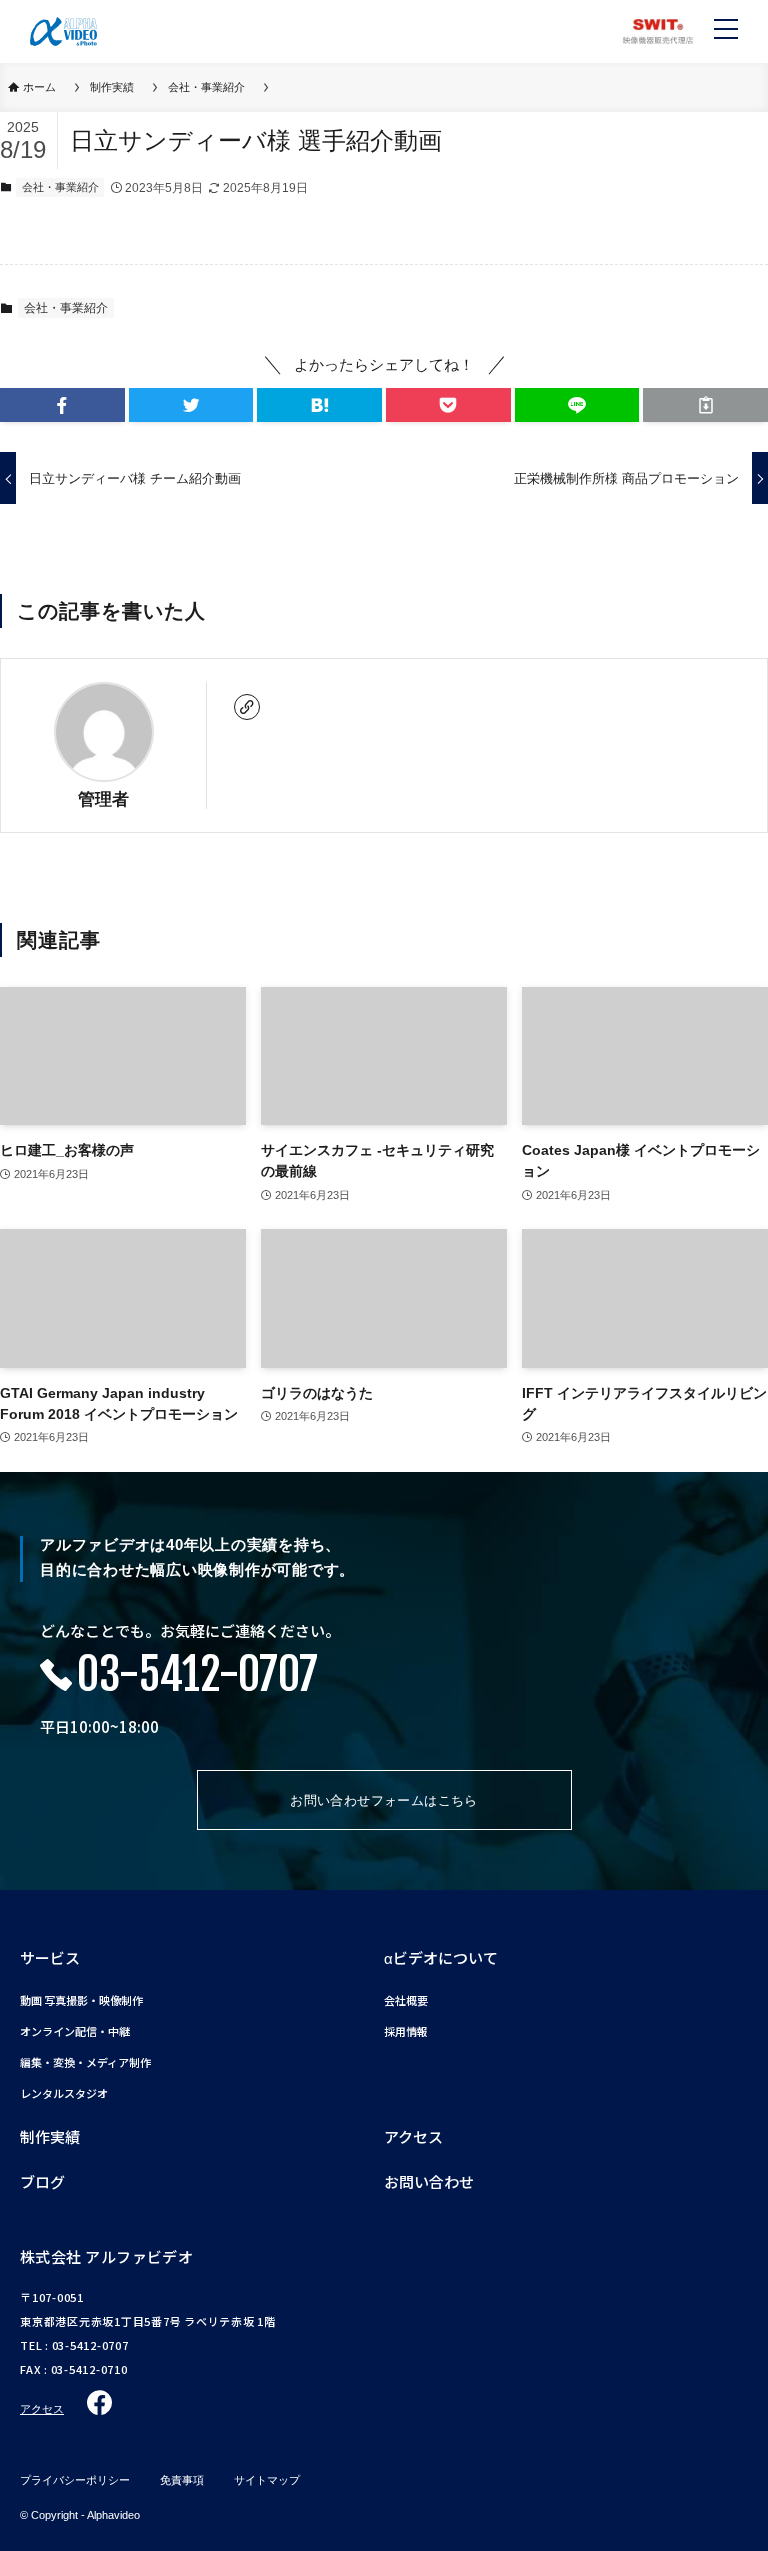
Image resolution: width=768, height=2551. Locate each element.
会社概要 (406, 2000)
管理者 (103, 799)
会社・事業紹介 (60, 187)
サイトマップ (267, 2480)
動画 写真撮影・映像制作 (81, 2000)
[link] (247, 707)
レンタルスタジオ (64, 2093)
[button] (62, 405)
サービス (50, 1957)
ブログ (42, 2181)
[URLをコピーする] (705, 405)
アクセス (413, 2136)
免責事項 (182, 2480)
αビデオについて (441, 1957)
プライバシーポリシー (75, 2480)
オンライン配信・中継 (75, 2031)
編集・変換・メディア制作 (85, 2062)
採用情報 (406, 2031)
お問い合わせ (429, 2181)
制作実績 (50, 2136)
